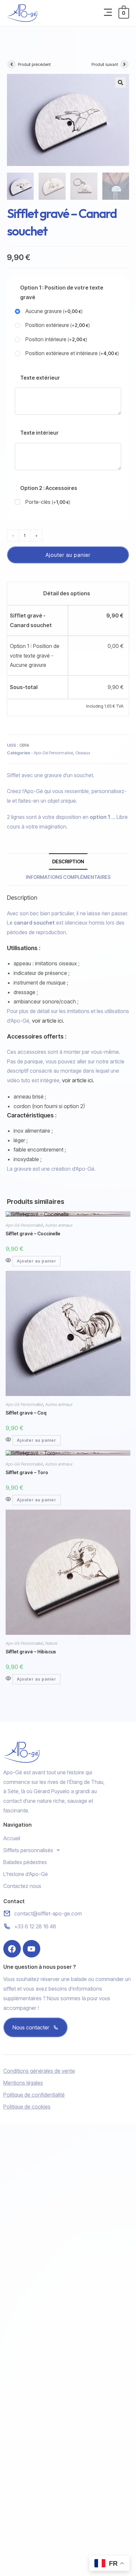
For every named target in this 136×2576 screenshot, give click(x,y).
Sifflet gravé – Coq (26, 1413)
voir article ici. (48, 1021)
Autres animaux (59, 1225)
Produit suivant (105, 64)
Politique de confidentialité (34, 2095)
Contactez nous (22, 1886)
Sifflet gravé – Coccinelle (33, 1234)
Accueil (12, 1838)
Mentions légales (23, 2083)
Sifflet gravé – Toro (27, 1472)
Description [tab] (68, 861)
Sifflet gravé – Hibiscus (31, 1652)
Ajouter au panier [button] (36, 1261)
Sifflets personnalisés (28, 1850)
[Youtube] (32, 1949)
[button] (108, 13)
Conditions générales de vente (39, 2071)
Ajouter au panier (68, 555)
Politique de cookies (27, 2107)
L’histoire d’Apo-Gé (26, 1874)
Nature (51, 1643)
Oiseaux (83, 753)
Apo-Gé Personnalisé (53, 753)
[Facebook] (12, 1949)
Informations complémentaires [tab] (68, 877)
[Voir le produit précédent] (12, 64)
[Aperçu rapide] (9, 1261)
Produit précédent (34, 64)
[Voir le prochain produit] (124, 64)
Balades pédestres (25, 1862)
